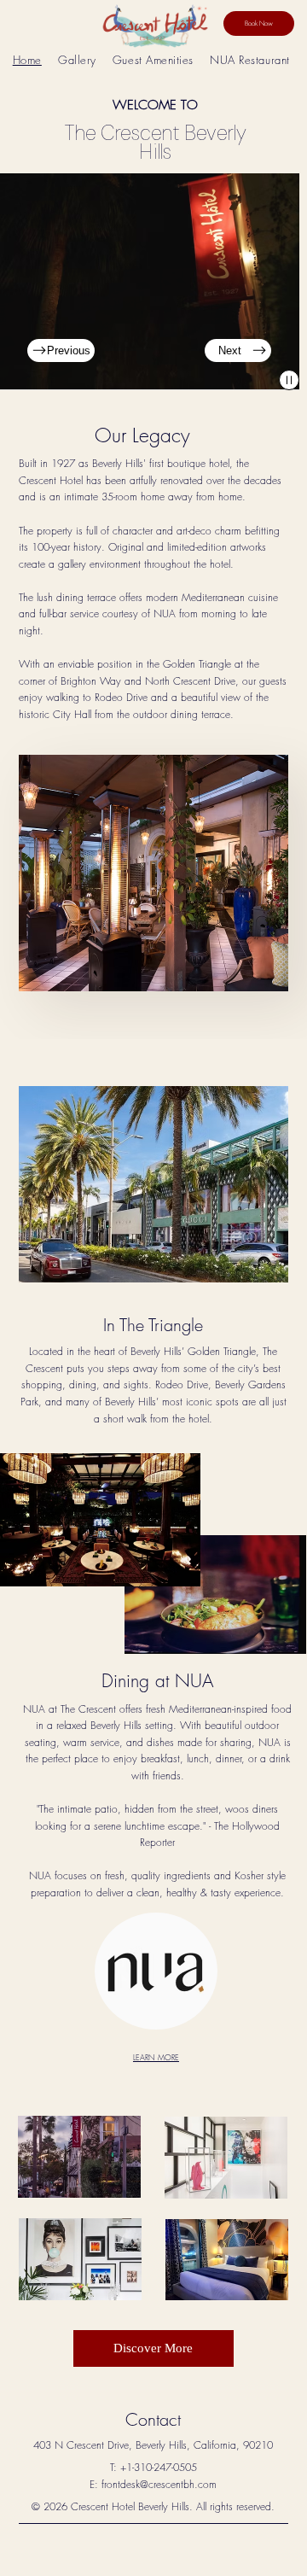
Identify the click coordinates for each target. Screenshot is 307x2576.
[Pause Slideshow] (289, 380)
